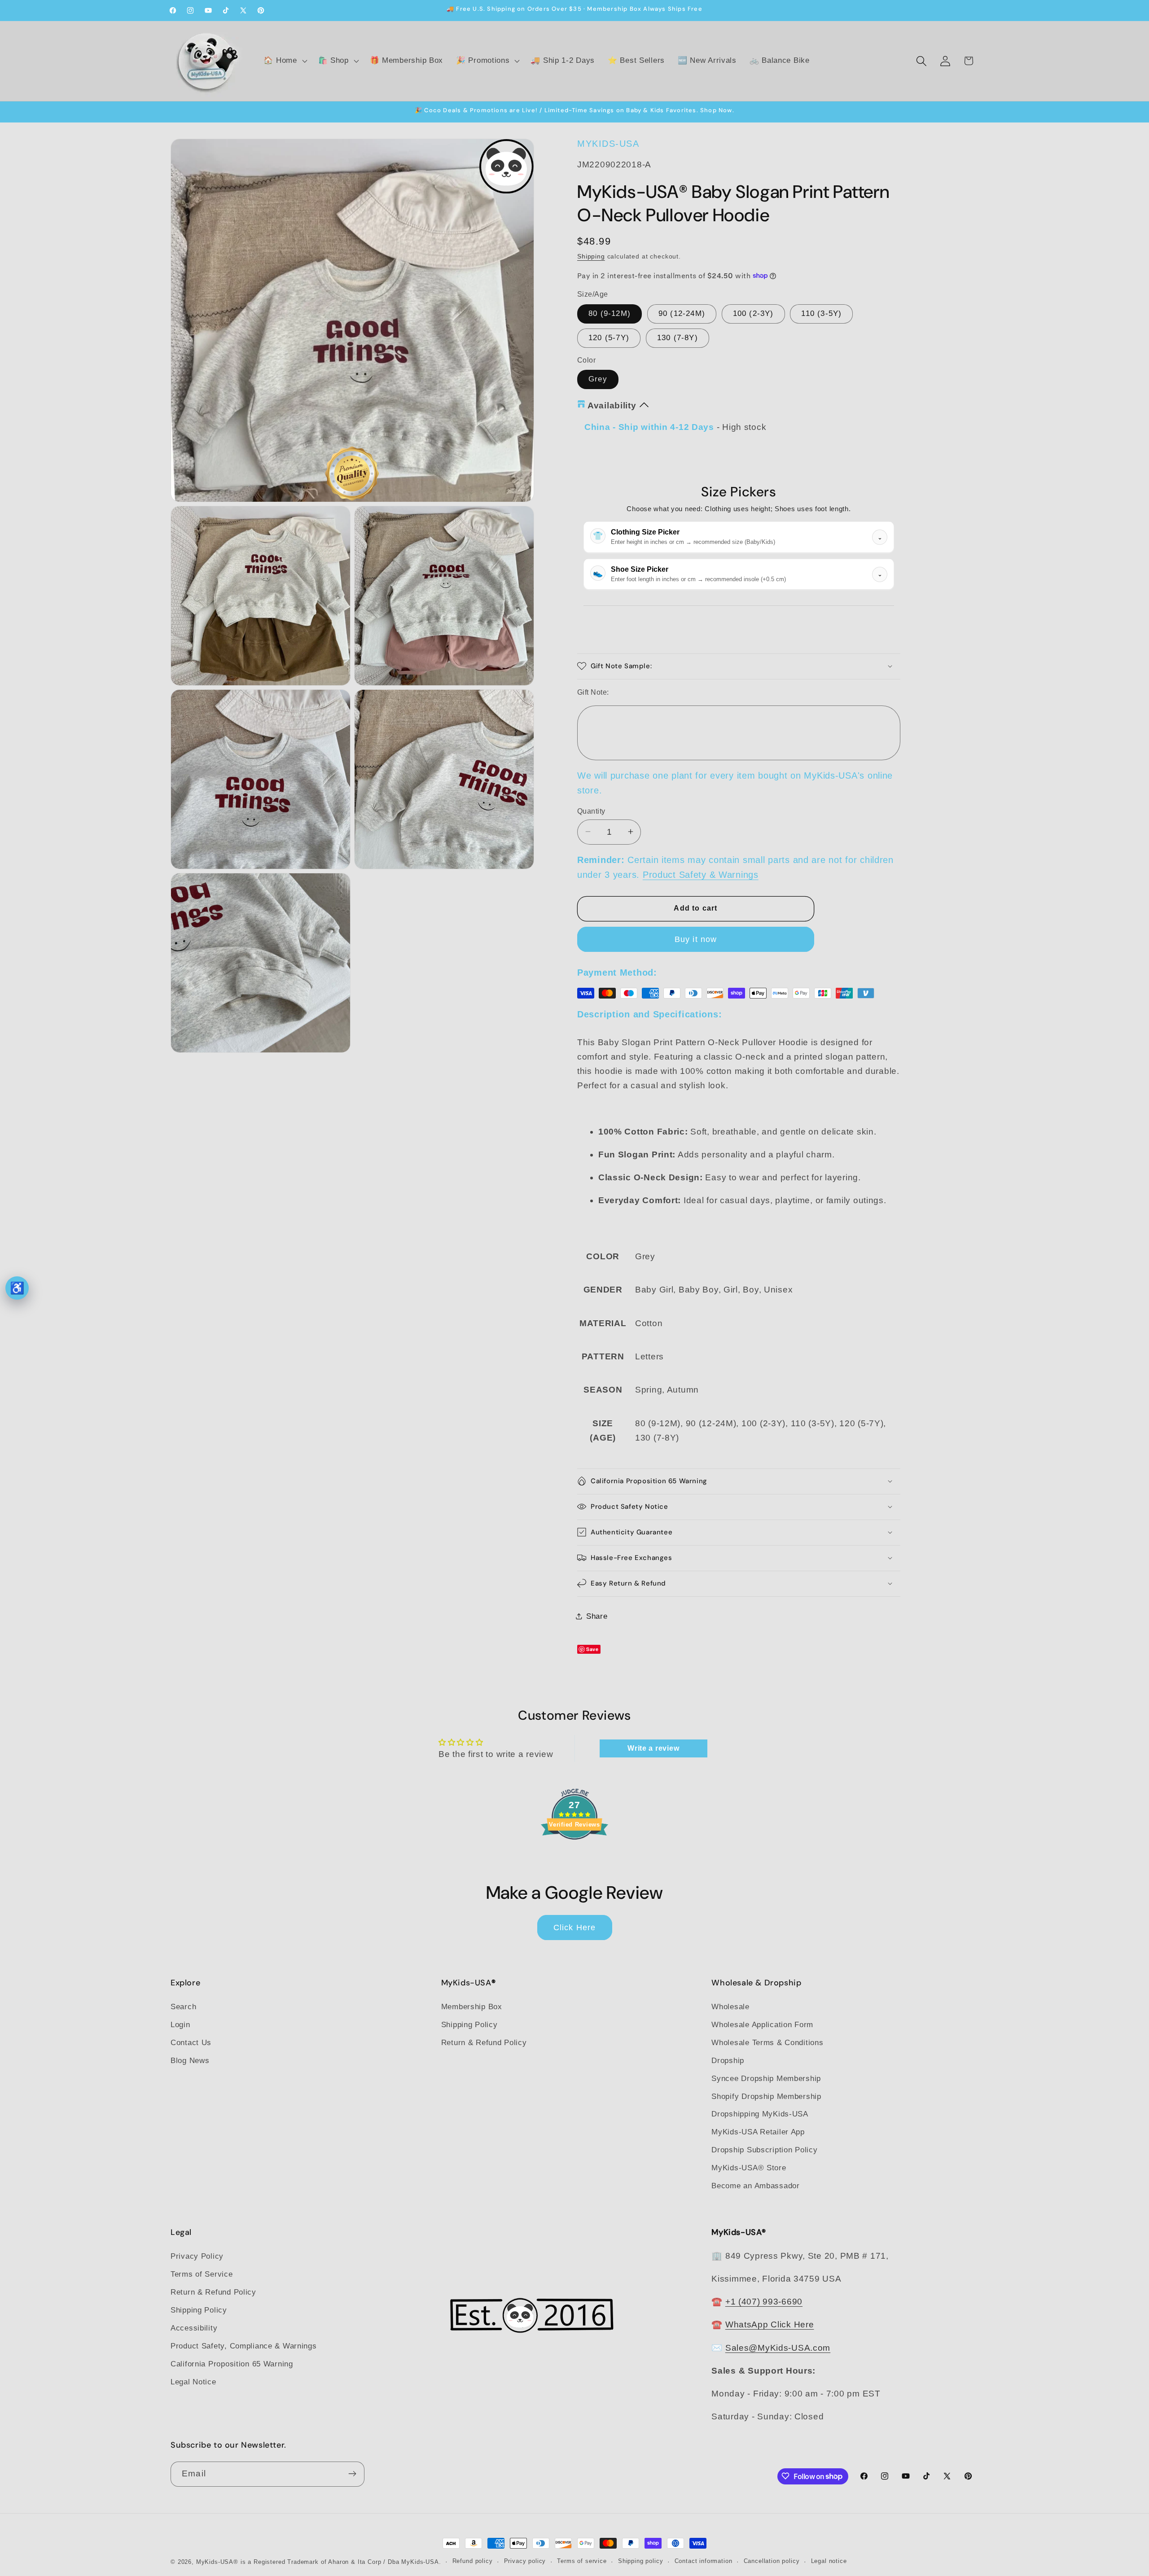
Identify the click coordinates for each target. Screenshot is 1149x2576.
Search (183, 2006)
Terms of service (582, 2561)
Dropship (728, 2060)
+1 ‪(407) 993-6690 (764, 2302)
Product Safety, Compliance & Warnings (244, 2346)
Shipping (591, 256)
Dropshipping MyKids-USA (760, 2114)
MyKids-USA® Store (749, 2168)
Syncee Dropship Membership (766, 2078)
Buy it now (696, 939)
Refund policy (473, 2561)
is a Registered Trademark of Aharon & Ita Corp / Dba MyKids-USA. (341, 2562)
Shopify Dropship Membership (766, 2096)
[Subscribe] (352, 2474)
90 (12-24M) (682, 313)
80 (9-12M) (610, 313)
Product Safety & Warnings (701, 875)
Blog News (190, 2060)
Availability (612, 405)
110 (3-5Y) (821, 313)
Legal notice (829, 2561)
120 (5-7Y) (609, 337)
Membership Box (472, 2006)
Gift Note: (593, 692)
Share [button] (597, 1616)
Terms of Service (202, 2274)
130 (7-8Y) (678, 337)
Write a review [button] (653, 1748)
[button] (284, 61)
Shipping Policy (469, 2024)
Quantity (591, 811)
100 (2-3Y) (753, 313)
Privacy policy (525, 2561)
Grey (598, 379)
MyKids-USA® (217, 2562)
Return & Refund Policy (484, 2042)
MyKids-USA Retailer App (758, 2132)
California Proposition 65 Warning (232, 2364)
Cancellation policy (772, 2561)
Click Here (575, 1927)
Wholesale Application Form (762, 2024)
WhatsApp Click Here (770, 2324)
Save (592, 1649)
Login (180, 2024)
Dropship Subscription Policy (764, 2150)
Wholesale (730, 2006)
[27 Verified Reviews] (574, 1855)
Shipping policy (641, 2561)
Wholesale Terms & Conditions (767, 2042)
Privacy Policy (197, 2256)
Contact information (704, 2561)
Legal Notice (193, 2381)
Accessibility (194, 2328)
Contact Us (191, 2042)
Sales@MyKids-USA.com (778, 2347)
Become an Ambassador (755, 2186)
